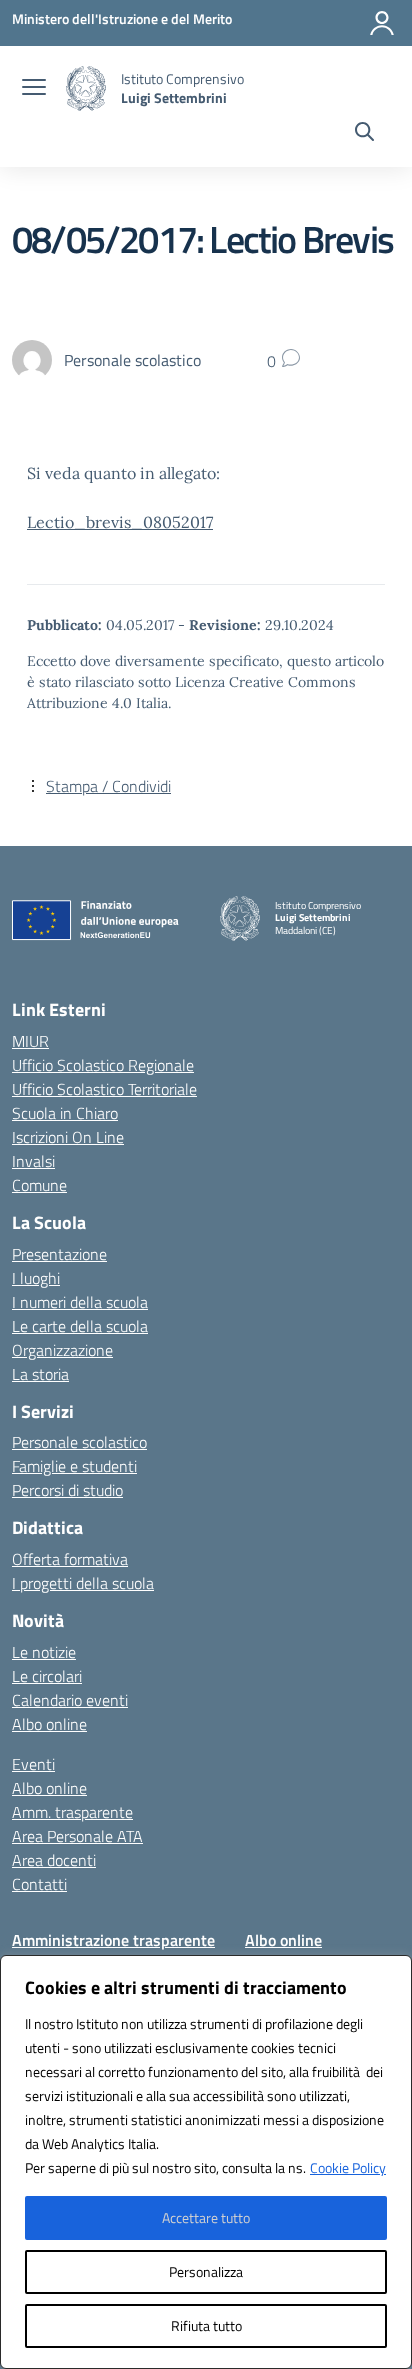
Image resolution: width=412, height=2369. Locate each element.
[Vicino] (391, 1972)
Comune (39, 1185)
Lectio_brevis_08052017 (120, 522)
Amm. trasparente (72, 1812)
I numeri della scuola (80, 1302)
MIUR (30, 1041)
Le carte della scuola (80, 1326)
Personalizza (206, 2271)
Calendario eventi (70, 1700)
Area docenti (54, 1860)
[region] (206, 2162)
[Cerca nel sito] (364, 134)
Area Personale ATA (77, 1836)
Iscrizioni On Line (68, 1137)
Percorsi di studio (67, 1490)
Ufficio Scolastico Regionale (103, 1065)
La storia (40, 1374)
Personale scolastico (79, 1442)
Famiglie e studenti (74, 1466)
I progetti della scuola (83, 1583)
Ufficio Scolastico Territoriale (104, 1089)
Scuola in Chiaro (65, 1113)
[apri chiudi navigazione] (34, 89)
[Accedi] (382, 23)
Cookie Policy (348, 2167)
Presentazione (59, 1254)
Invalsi (33, 1161)
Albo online (49, 1724)
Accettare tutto (206, 2217)
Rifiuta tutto (206, 2325)
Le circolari (47, 1676)
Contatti (39, 1884)
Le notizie (44, 1652)
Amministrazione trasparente (113, 1940)
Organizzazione (62, 1350)
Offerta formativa (70, 1559)
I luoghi (36, 1278)
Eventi (33, 1764)
